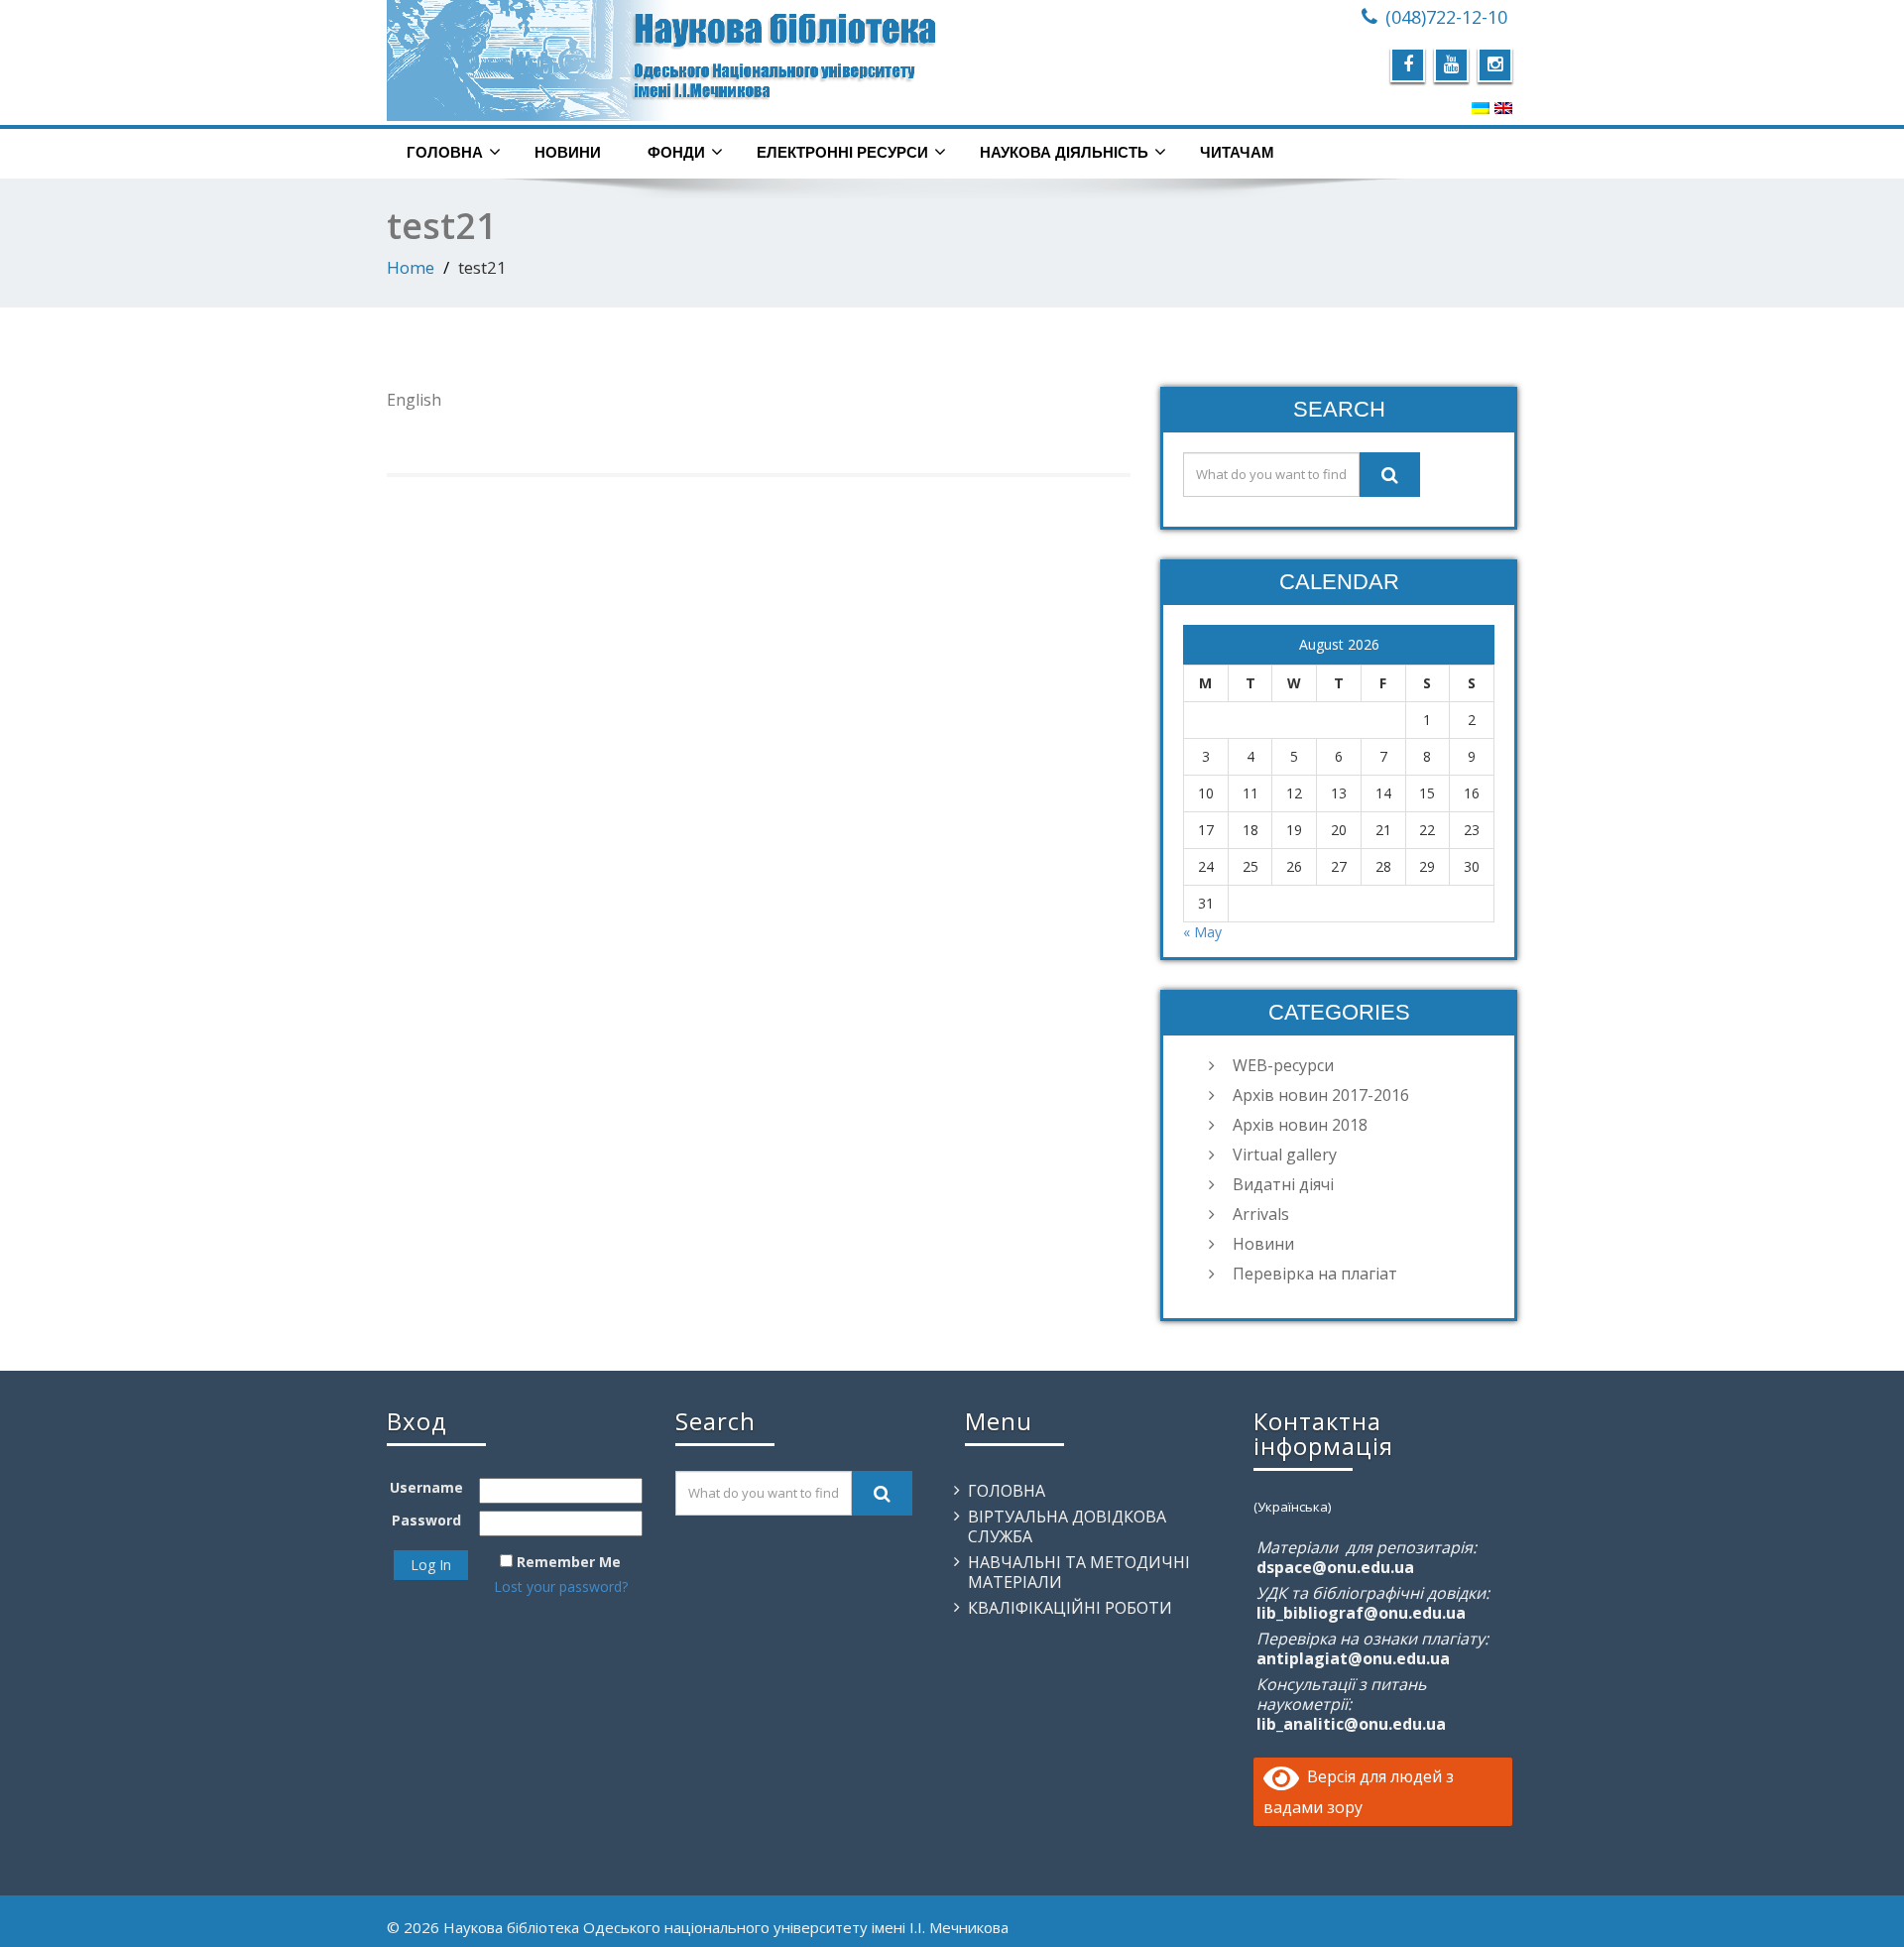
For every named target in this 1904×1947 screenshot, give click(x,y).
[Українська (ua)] (1481, 107)
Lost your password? (561, 1586)
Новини (568, 152)
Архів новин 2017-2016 (1321, 1095)
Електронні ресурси (842, 152)
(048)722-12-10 (1446, 17)
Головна (445, 152)
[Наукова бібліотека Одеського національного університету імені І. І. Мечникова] (662, 61)
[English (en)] (1503, 107)
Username (426, 1487)
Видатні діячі (1283, 1184)
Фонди (676, 152)
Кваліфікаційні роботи (1070, 1608)
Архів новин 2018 (1300, 1125)
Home (411, 267)
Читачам (1237, 152)
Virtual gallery (1285, 1155)
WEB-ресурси (1283, 1065)
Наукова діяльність (1064, 152)
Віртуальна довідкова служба (1067, 1526)
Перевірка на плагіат (1315, 1274)
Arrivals (1261, 1214)
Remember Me (569, 1562)
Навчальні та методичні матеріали (1079, 1572)
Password (426, 1520)
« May (1202, 932)
